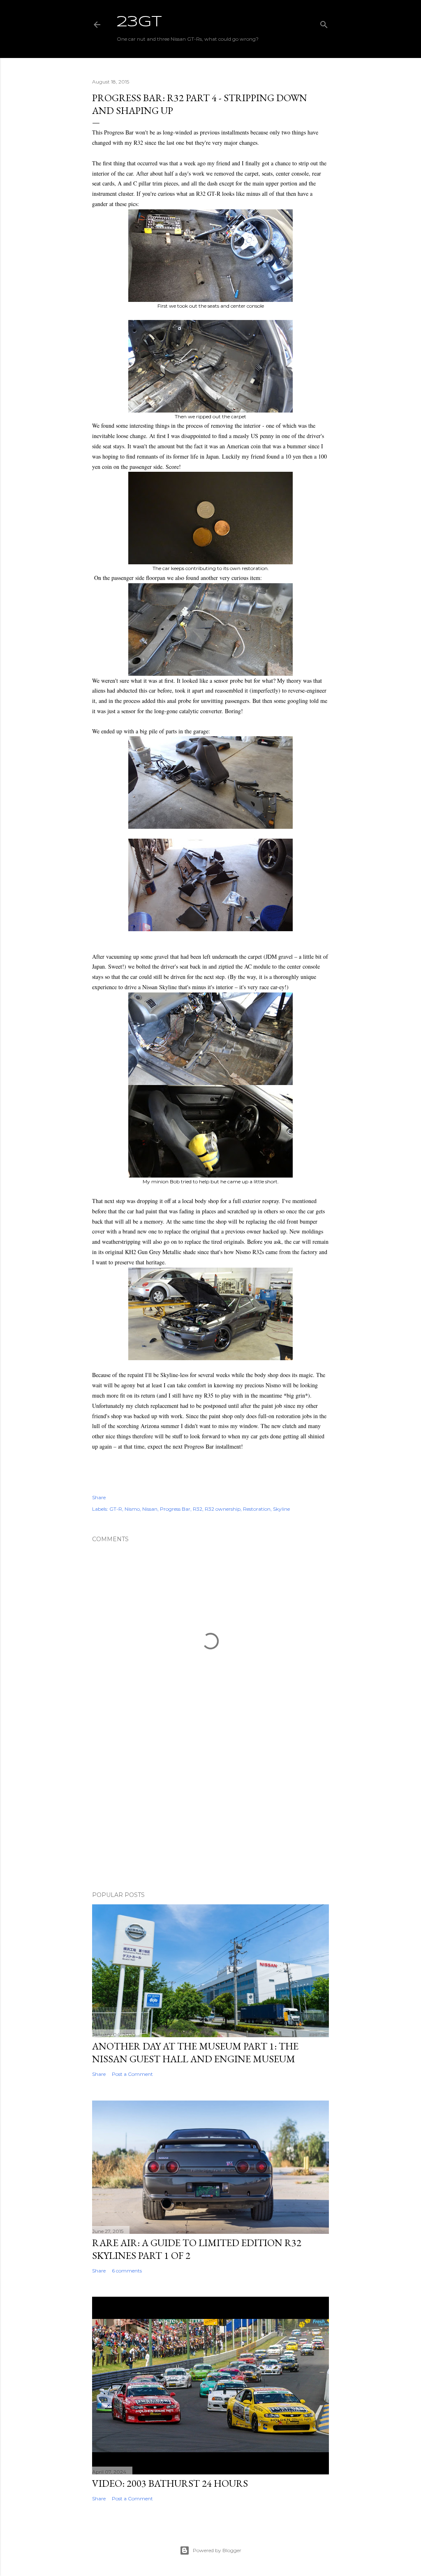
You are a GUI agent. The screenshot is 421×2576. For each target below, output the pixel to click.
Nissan (150, 1509)
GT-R (116, 1509)
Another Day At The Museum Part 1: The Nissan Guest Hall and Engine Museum (195, 2052)
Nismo (132, 1509)
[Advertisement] (210, 1813)
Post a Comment (132, 2074)
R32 (198, 1509)
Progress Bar (175, 1509)
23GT (139, 22)
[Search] (324, 23)
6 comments (127, 2271)
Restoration (257, 1509)
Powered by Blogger (217, 2550)
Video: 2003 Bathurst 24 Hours (170, 2483)
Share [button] (99, 1497)
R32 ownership (223, 1509)
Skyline (281, 1509)
